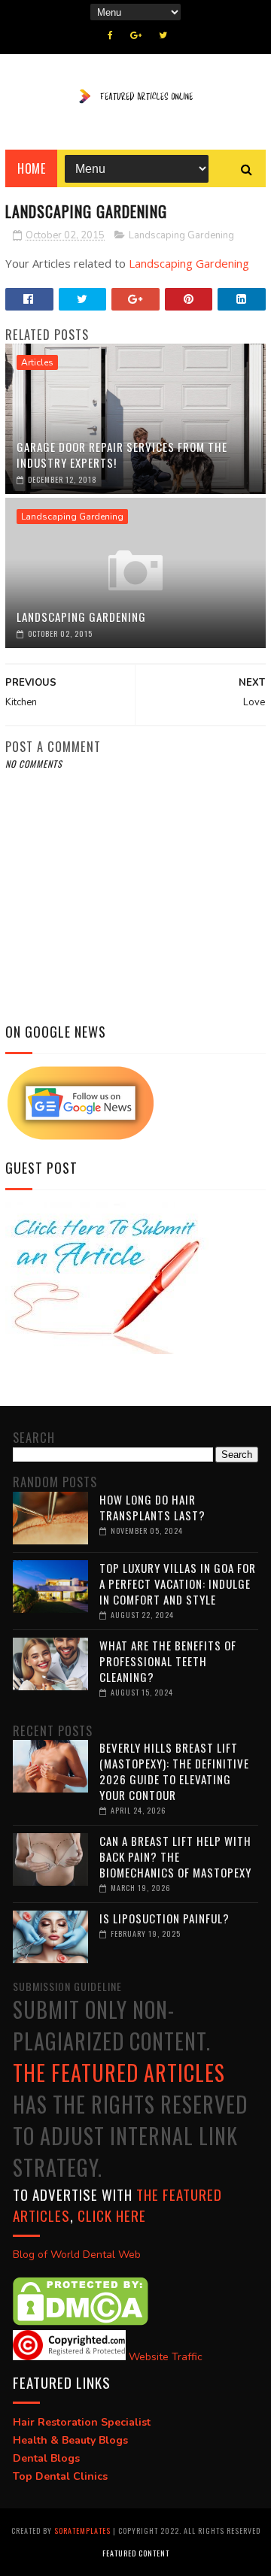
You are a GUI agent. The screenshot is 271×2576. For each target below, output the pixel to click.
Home (31, 168)
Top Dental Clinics (60, 2476)
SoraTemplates (82, 2531)
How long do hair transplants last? (152, 1507)
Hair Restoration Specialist (82, 2422)
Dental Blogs (46, 2458)
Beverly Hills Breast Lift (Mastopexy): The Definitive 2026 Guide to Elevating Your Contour (174, 1771)
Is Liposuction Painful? (164, 1918)
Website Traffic (166, 2357)
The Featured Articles (119, 2073)
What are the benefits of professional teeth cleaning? (168, 1661)
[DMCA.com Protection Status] (81, 2322)
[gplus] (136, 35)
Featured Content (136, 2553)
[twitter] (163, 35)
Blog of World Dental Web (77, 2255)
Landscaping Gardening (181, 235)
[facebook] (110, 35)
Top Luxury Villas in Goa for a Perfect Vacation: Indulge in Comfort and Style (178, 1583)
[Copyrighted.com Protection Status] (69, 2357)
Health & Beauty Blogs (70, 2440)
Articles (37, 362)
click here (112, 2215)
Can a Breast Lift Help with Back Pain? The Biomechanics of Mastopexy (175, 1856)
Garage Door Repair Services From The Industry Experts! (122, 455)
